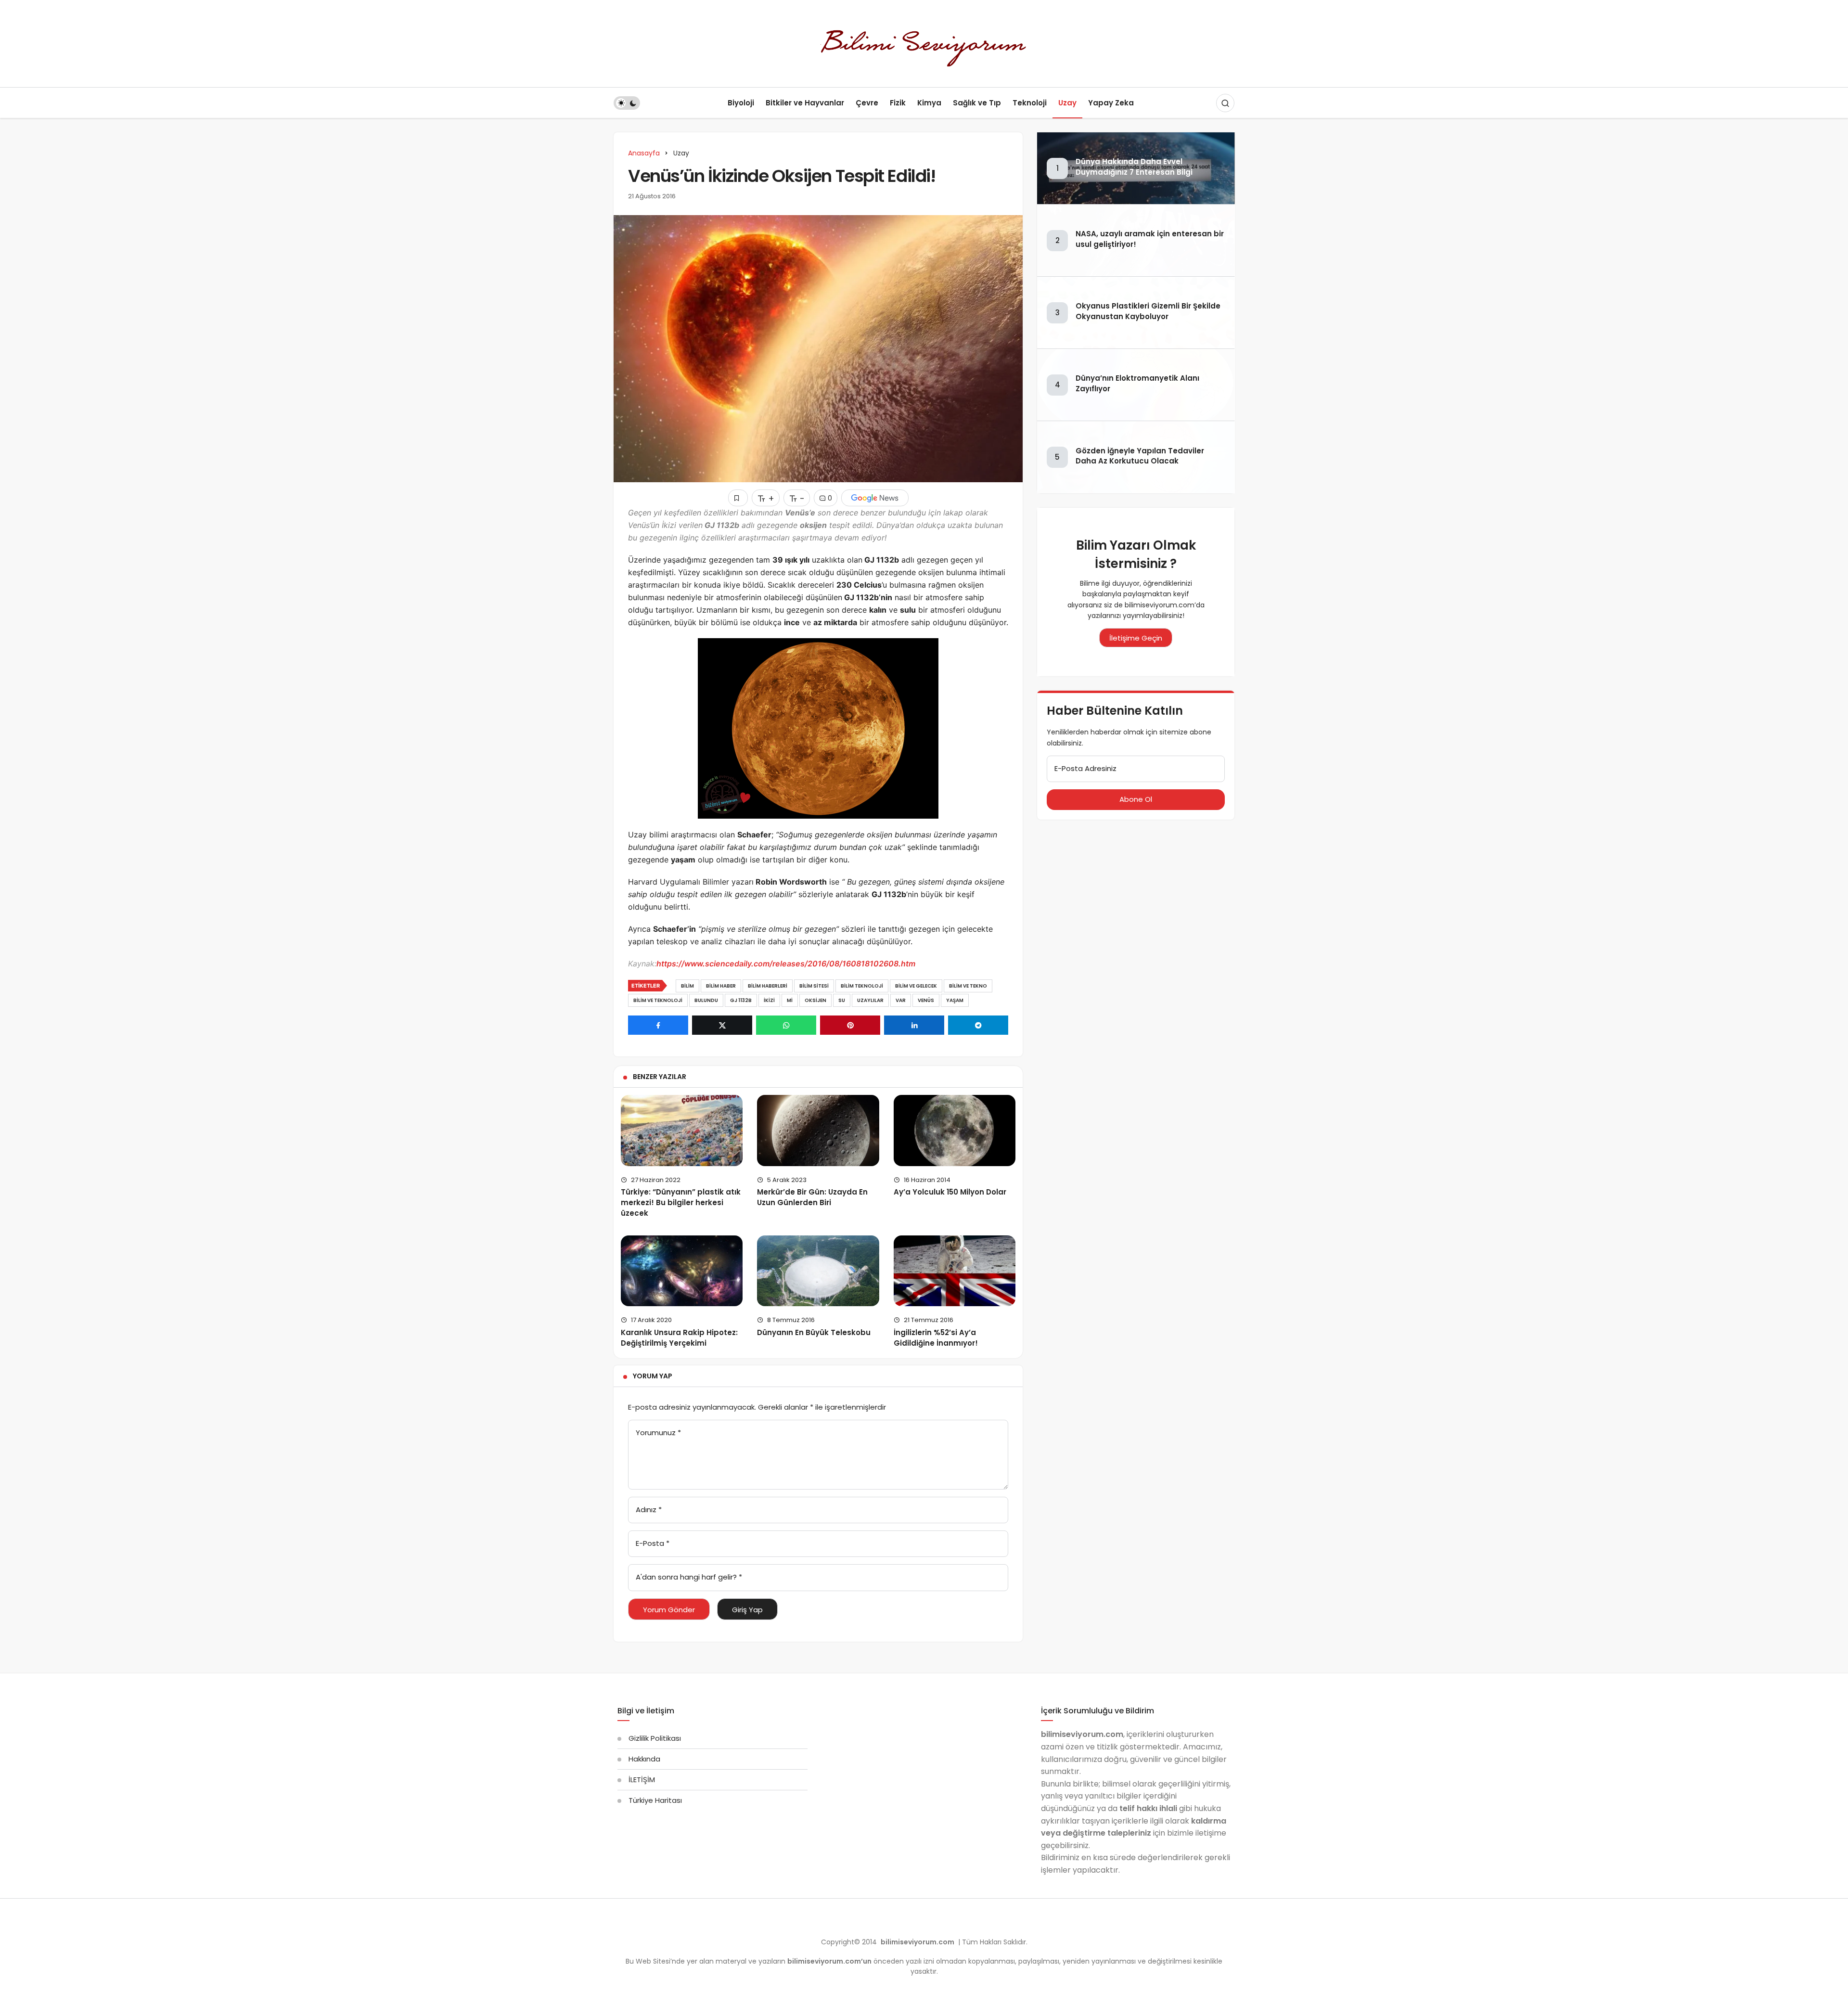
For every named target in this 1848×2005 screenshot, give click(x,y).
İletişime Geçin (1136, 638)
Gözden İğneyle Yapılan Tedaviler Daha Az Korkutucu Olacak (1140, 456)
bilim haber (721, 986)
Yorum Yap (653, 1376)
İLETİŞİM (642, 1780)
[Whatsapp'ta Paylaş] (786, 1025)
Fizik (898, 103)
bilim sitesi (814, 986)
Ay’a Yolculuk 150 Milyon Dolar (950, 1192)
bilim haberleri (768, 986)
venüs (926, 1000)
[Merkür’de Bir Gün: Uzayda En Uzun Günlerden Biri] (818, 1130)
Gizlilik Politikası (655, 1738)
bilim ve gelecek (916, 986)
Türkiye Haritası (655, 1800)
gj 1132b (741, 1000)
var (901, 1000)
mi (790, 1000)
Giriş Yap (747, 1610)
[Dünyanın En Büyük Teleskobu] (818, 1271)
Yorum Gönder (669, 1610)
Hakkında (644, 1759)
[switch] (627, 103)
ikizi (769, 1000)
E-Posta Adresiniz (1085, 768)
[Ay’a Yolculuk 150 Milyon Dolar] (955, 1130)
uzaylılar (870, 1000)
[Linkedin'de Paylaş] (914, 1025)
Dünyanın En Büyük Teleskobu (814, 1332)
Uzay (1067, 103)
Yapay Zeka (1111, 103)
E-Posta (653, 1543)
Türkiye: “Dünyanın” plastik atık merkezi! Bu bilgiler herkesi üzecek (681, 1203)
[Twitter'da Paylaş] (722, 1025)
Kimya (929, 103)
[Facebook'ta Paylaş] (658, 1025)
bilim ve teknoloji (658, 1000)
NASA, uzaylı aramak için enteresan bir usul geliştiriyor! (1150, 239)
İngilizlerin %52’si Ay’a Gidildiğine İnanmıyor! (936, 1338)
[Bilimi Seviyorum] (924, 43)
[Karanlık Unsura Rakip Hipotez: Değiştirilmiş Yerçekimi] (682, 1271)
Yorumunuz (658, 1433)
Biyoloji (741, 103)
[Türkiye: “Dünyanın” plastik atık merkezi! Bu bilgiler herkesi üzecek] (682, 1130)
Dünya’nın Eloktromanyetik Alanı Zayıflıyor (1137, 383)
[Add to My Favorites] (738, 498)
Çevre (867, 103)
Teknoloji (1030, 103)
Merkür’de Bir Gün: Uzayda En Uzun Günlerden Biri (812, 1197)
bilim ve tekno (968, 986)
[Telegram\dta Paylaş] (978, 1025)
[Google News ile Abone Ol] (875, 498)
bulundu (706, 1000)
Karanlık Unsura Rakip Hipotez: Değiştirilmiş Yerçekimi (679, 1338)
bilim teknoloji (862, 986)
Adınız (649, 1510)
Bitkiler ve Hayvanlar (805, 103)
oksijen (815, 1000)
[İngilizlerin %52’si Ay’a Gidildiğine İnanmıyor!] (955, 1271)
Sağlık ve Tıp (977, 103)
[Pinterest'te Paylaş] (850, 1025)
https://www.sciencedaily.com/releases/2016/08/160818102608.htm (786, 964)
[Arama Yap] (1225, 103)
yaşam (955, 1000)
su (842, 1000)
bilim (687, 986)
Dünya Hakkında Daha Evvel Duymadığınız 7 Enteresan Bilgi (1134, 167)
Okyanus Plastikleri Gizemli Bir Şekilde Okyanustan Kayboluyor (1148, 311)
